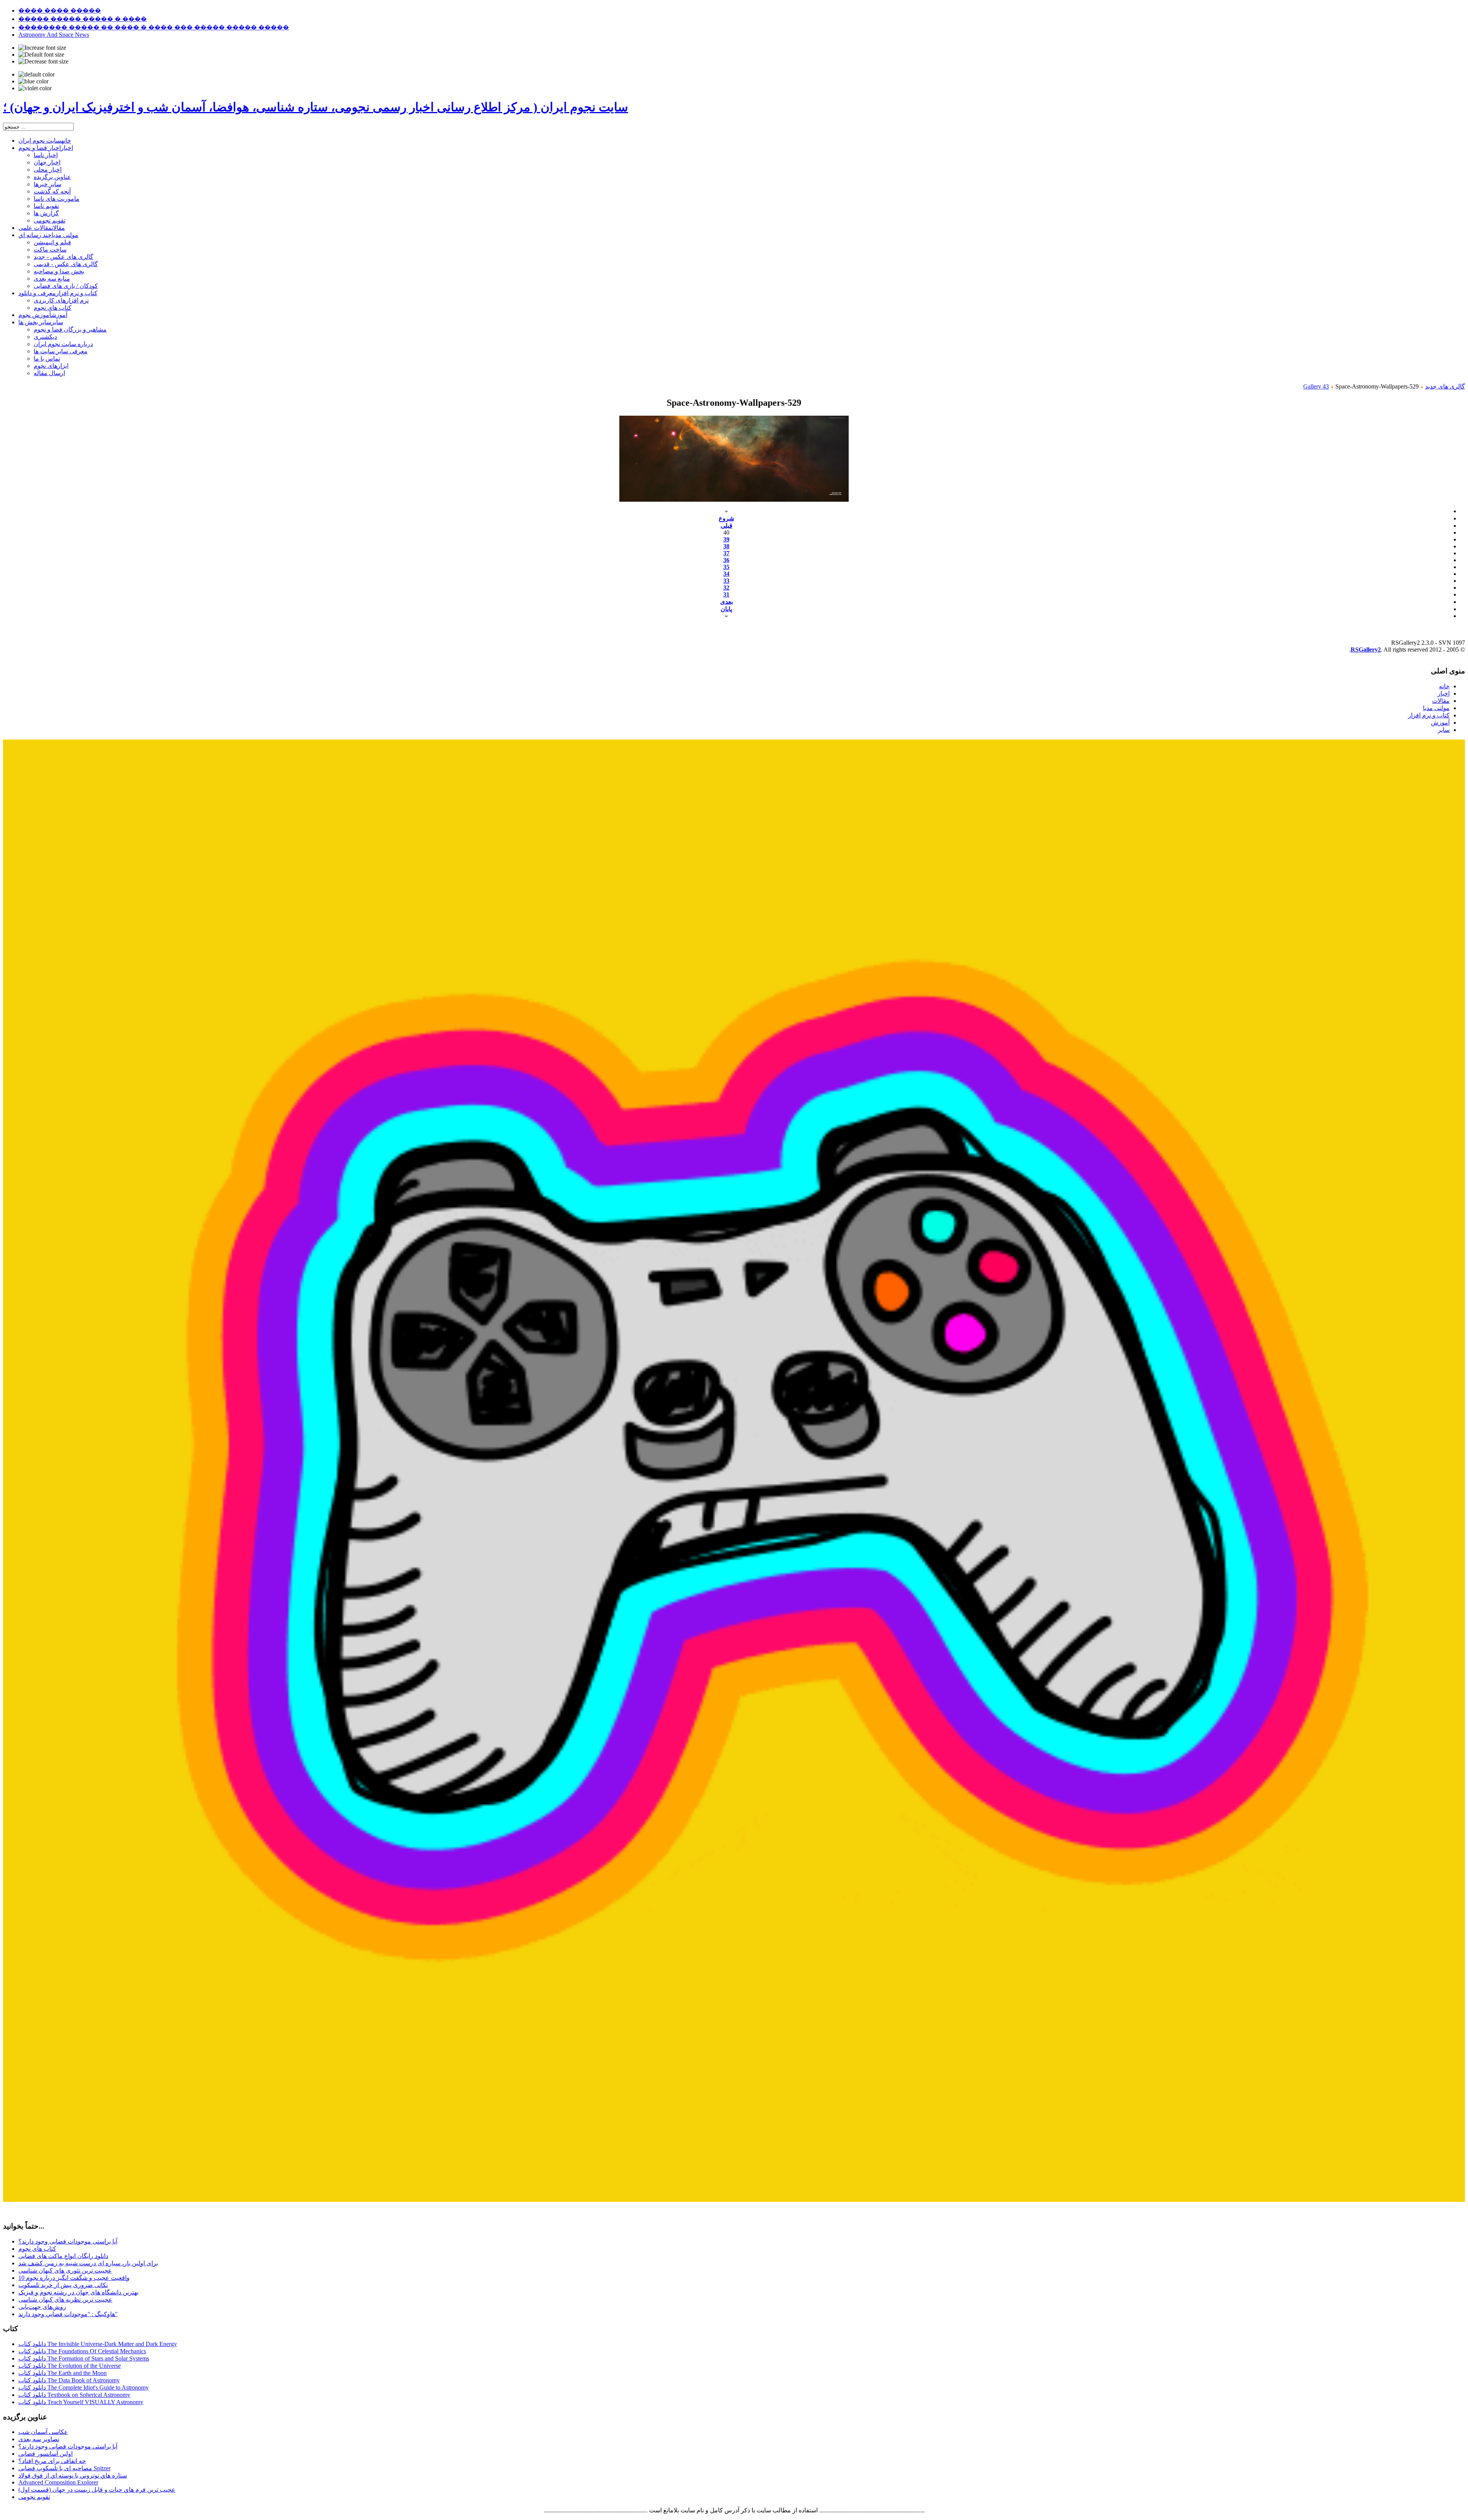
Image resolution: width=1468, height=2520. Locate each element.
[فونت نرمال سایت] (41, 55)
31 (726, 594)
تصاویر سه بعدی (39, 2439)
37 (726, 553)
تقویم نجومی (34, 2497)
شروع (726, 518)
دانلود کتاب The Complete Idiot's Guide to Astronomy (84, 2387)
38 (726, 546)
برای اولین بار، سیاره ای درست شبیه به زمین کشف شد (88, 2263)
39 (726, 539)
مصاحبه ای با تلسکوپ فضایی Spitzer (64, 2468)
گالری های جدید (1445, 386)
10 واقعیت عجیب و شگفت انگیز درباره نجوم (74, 2278)
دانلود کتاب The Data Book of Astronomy (69, 2380)
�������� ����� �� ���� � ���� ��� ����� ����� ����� (154, 27)
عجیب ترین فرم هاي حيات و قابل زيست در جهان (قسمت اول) (97, 2490)
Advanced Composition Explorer (58, 2482)
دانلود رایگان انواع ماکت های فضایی (63, 2256)
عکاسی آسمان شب (43, 2432)
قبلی (727, 526)
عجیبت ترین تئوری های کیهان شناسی (65, 2270)
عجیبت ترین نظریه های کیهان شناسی (65, 2300)
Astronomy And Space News (54, 35)
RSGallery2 (1366, 650)
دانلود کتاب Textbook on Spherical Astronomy (74, 2395)
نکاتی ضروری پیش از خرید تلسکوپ (63, 2285)
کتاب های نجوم (37, 2249)
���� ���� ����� (60, 11)
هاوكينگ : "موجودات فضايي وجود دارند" (68, 2314)
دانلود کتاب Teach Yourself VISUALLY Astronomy (81, 2402)
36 (726, 560)
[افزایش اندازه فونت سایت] (42, 48)
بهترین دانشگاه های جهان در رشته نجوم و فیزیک (78, 2292)
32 (726, 588)
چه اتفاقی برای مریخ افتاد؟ (52, 2461)
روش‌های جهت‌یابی (42, 2307)
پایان (726, 609)
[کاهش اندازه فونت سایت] (43, 62)
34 (726, 574)
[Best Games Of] (734, 2200)
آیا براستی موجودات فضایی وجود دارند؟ (68, 2241)
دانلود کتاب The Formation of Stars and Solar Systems (84, 2358)
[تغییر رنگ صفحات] (37, 75)
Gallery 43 (1316, 386)
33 (726, 581)
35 (726, 567)
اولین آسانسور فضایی (45, 2454)
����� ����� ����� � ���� (83, 19)
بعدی (727, 602)
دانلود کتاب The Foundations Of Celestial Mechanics (82, 2351)
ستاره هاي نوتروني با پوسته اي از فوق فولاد (73, 2475)
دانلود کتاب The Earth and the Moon (63, 2373)
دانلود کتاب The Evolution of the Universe (70, 2366)
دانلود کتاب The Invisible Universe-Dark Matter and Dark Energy (98, 2344)
